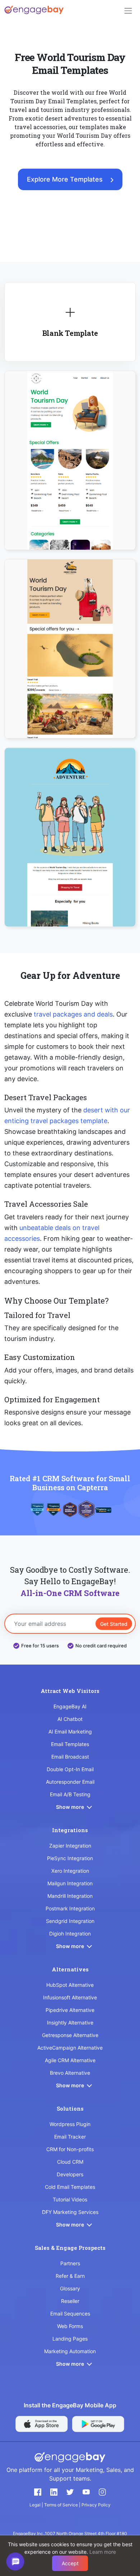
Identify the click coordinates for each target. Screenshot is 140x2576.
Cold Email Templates (70, 2187)
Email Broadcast (70, 1757)
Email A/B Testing (70, 1794)
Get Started (114, 1624)
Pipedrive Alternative (70, 2010)
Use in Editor (70, 452)
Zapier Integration (70, 1846)
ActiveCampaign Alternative (70, 2048)
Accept (70, 2563)
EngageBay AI (70, 1706)
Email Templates (70, 1744)
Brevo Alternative (70, 2073)
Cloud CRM (70, 2162)
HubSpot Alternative (70, 1985)
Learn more (103, 2552)
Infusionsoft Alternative (70, 1997)
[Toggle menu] (128, 11)
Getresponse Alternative (70, 2035)
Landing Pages (70, 2339)
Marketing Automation (70, 2351)
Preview (70, 473)
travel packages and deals (73, 1014)
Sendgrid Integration (70, 1921)
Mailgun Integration (70, 1883)
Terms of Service (62, 2505)
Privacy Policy (96, 2505)
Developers (70, 2174)
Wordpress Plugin (70, 2124)
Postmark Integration (70, 1908)
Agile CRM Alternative (70, 2060)
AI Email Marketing (70, 1732)
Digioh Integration (70, 1934)
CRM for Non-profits (70, 2149)
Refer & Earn (70, 2276)
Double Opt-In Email (70, 1769)
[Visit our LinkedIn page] (54, 2492)
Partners (70, 2263)
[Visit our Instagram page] (102, 2492)
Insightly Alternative (70, 2023)
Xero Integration (70, 1871)
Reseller (70, 2301)
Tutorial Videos (70, 2199)
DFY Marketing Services (70, 2212)
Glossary (70, 2288)
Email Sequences (70, 2314)
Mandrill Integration (70, 1896)
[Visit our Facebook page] (38, 2492)
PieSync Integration (70, 1858)
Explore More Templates (65, 179)
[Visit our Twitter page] (70, 2492)
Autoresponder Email (70, 1782)
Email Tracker (70, 2137)
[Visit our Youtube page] (86, 2492)
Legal (36, 2505)
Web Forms (70, 2326)
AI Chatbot (70, 1719)
